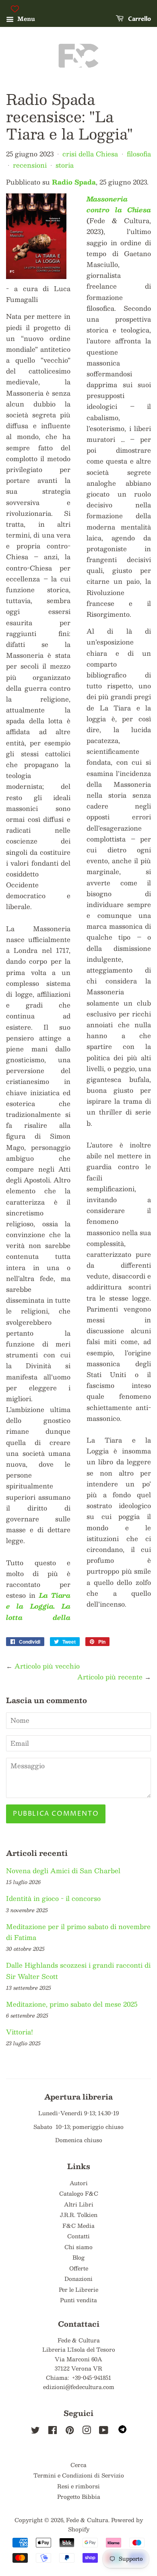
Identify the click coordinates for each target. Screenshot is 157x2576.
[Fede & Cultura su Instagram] (87, 2431)
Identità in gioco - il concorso (53, 1898)
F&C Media (78, 2226)
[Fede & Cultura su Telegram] (122, 2431)
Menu (25, 18)
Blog (78, 2257)
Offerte (79, 2268)
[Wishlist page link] (15, 9)
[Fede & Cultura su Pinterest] (70, 2431)
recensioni (30, 165)
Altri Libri (79, 2204)
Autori (79, 2183)
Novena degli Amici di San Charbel (63, 1871)
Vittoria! (20, 2032)
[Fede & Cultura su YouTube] (104, 2431)
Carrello (139, 19)
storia (65, 165)
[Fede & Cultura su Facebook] (53, 2431)
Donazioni (78, 2279)
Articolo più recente (110, 1677)
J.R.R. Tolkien (79, 2215)
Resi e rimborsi (78, 2486)
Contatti (78, 2236)
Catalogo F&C (79, 2193)
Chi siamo (78, 2247)
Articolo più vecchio (47, 1666)
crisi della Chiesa (90, 154)
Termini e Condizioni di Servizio (79, 2475)
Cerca (78, 2465)
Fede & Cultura (87, 2520)
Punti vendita (78, 2300)
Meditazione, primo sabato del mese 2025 (72, 2004)
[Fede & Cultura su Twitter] (35, 2431)
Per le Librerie (78, 2290)
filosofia (139, 154)
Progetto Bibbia (79, 2497)
